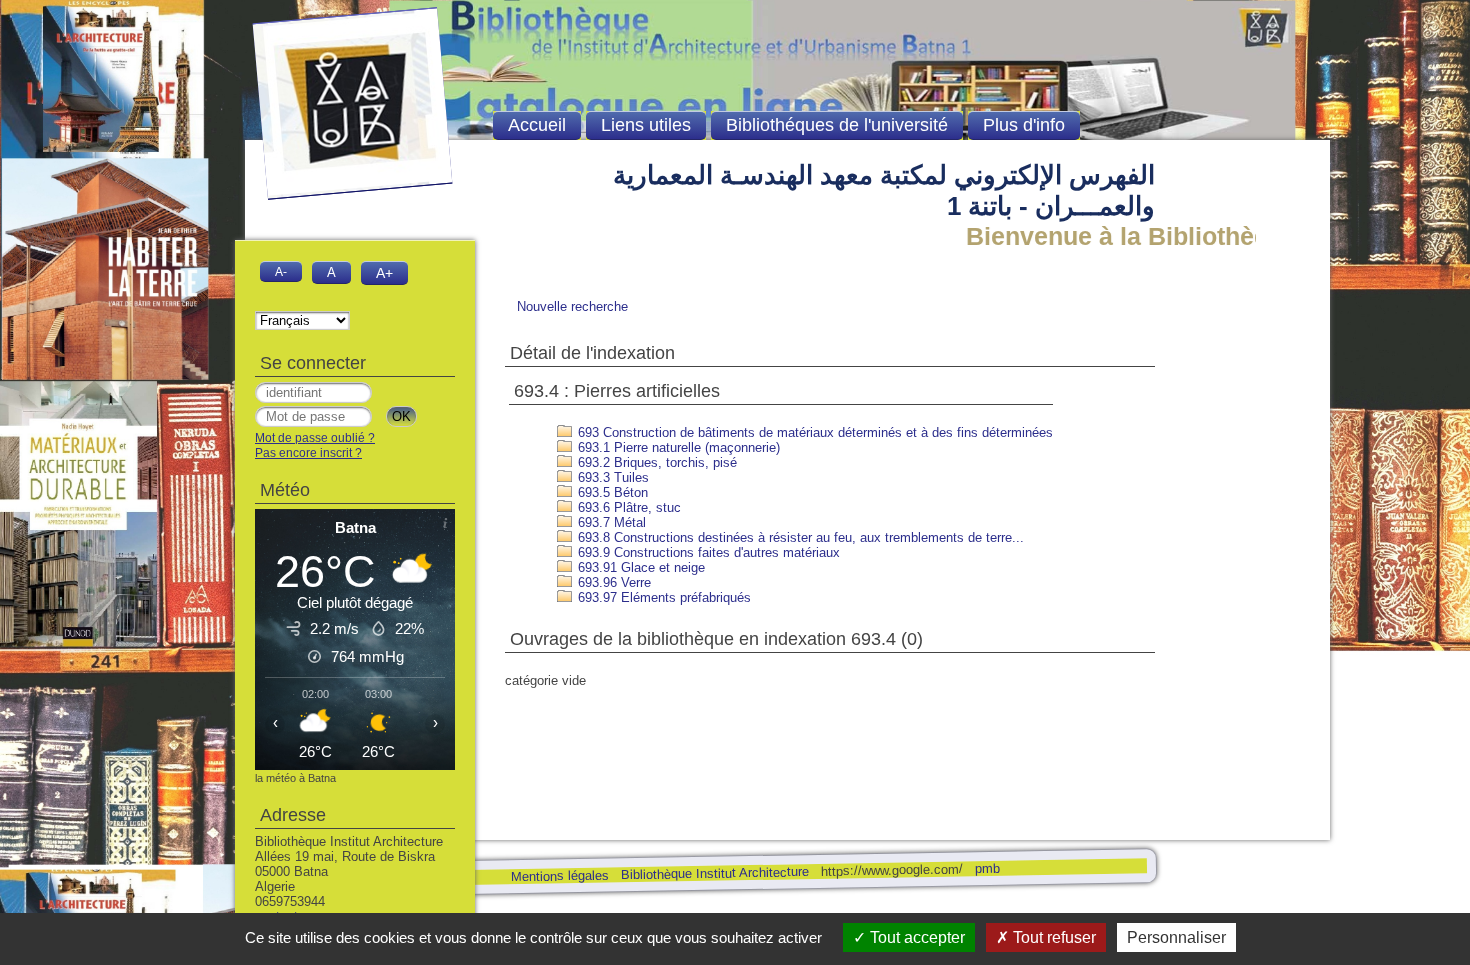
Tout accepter (915, 937)
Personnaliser (1176, 937)
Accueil (537, 125)
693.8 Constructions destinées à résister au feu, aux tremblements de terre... (799, 537)
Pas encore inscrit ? (308, 453)
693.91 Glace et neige (639, 567)
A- (281, 271)
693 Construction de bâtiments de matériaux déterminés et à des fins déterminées (813, 432)
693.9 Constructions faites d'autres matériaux (707, 552)
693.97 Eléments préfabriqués (662, 597)
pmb (986, 868)
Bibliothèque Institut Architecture (714, 873)
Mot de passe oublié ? (315, 438)
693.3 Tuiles (611, 477)
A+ (384, 273)
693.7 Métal (610, 522)
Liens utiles (646, 125)
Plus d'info (1024, 125)
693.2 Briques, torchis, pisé (655, 462)
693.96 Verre (612, 582)
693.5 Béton (611, 492)
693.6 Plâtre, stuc (627, 507)
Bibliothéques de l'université (837, 125)
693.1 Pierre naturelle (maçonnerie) (677, 447)
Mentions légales (559, 876)
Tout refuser (1052, 937)
